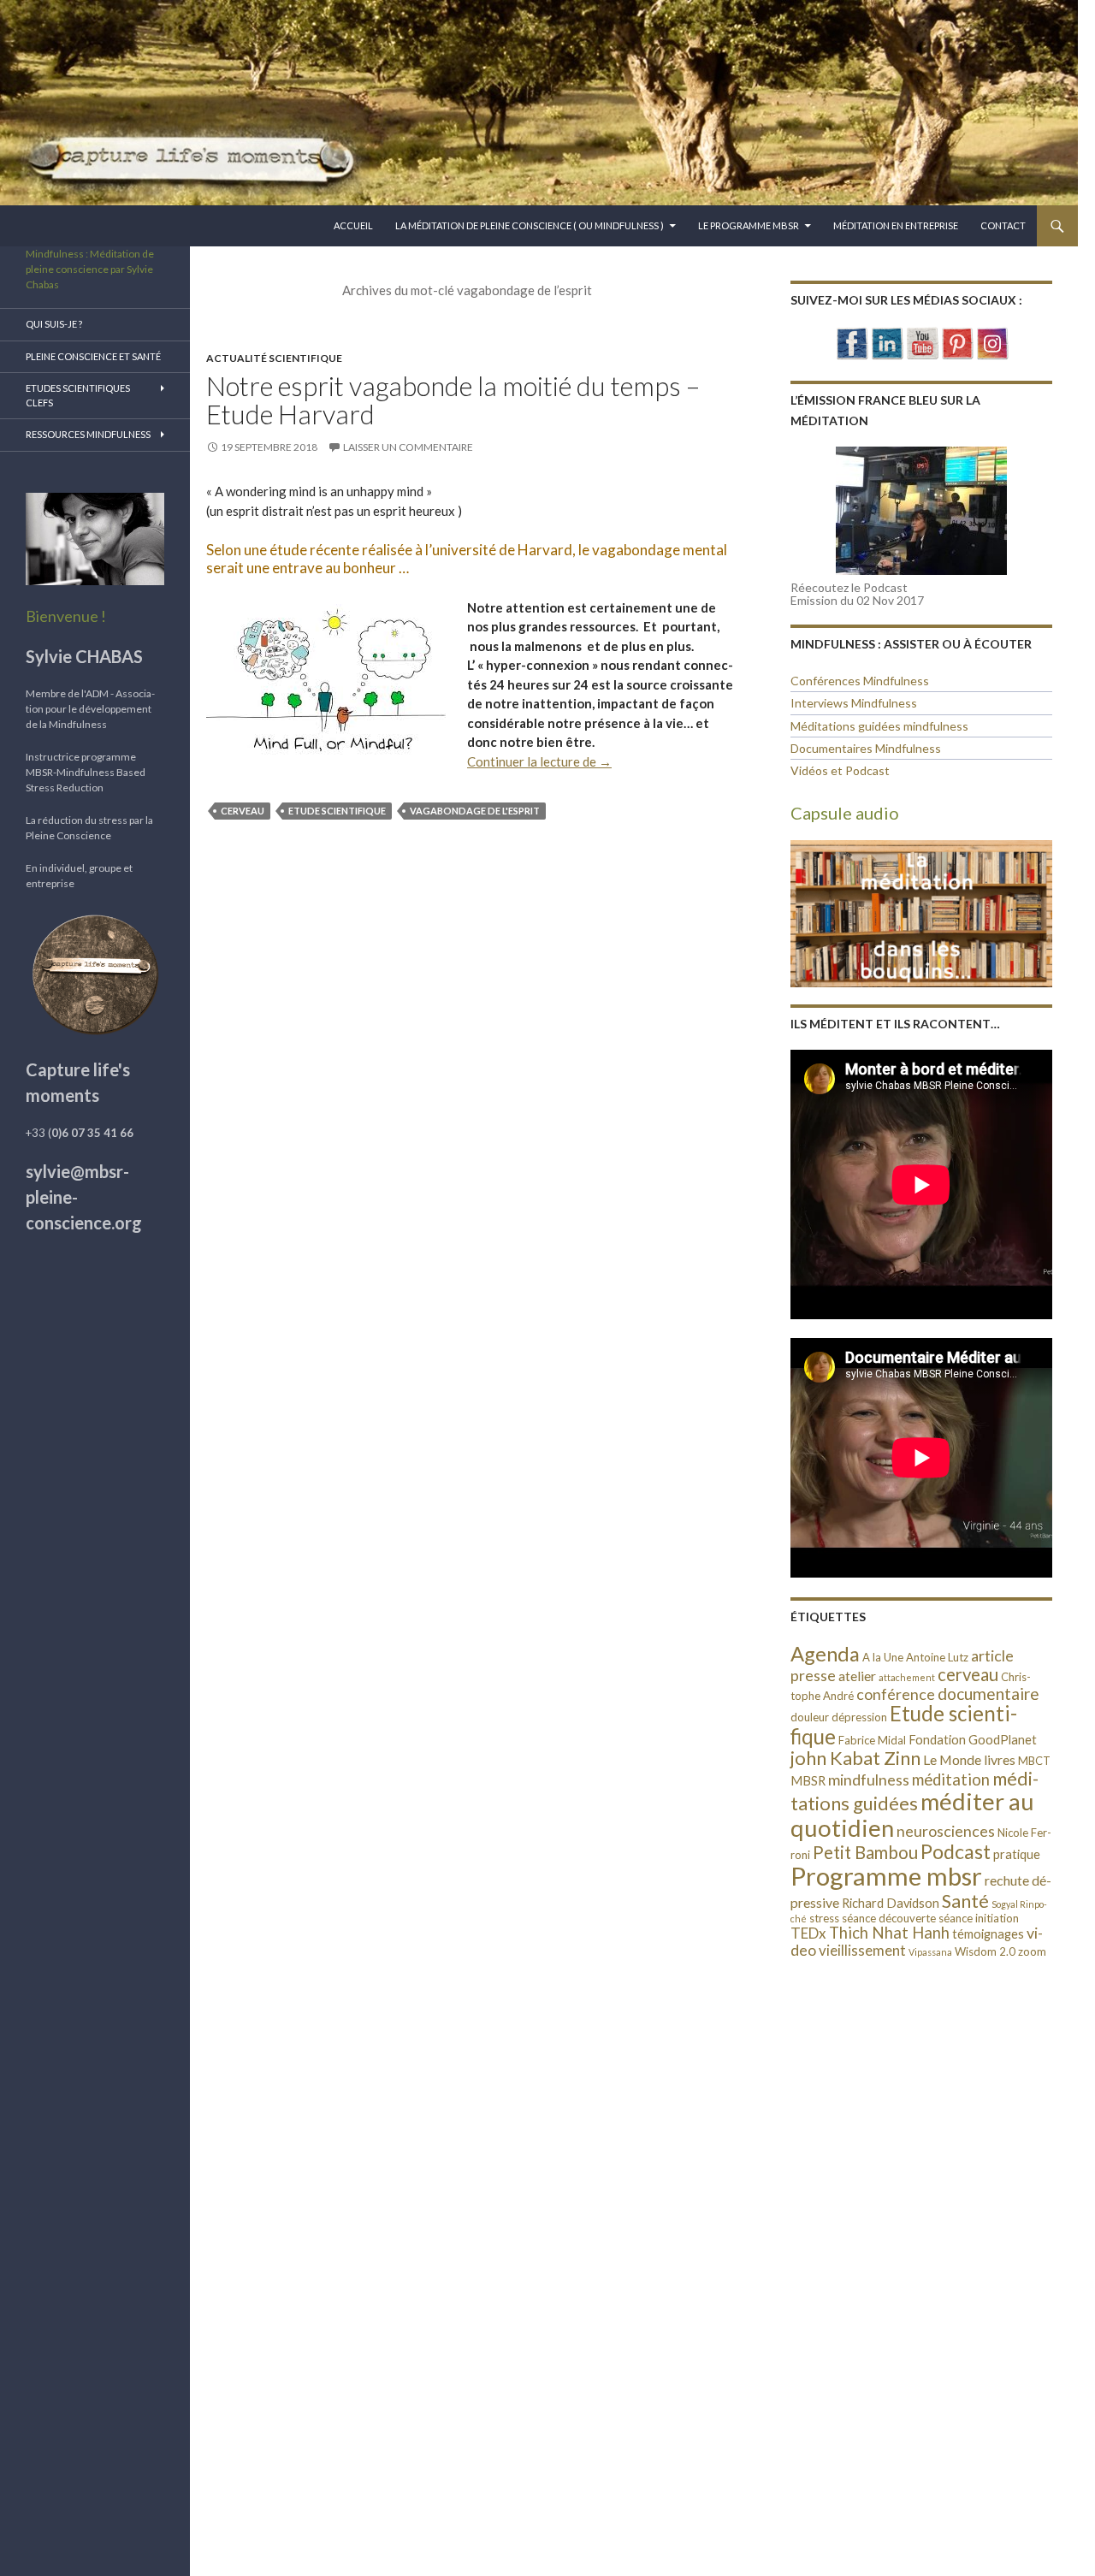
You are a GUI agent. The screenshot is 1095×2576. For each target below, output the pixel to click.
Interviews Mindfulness (854, 703)
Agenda (825, 1653)
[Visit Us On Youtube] (922, 342)
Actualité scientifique (274, 358)
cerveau (243, 811)
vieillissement (862, 1950)
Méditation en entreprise (896, 225)
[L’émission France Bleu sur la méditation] (921, 511)
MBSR (808, 1781)
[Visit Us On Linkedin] (887, 342)
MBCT (1034, 1761)
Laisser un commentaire (408, 447)
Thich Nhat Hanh (889, 1933)
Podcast (956, 1851)
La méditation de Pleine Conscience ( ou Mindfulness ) (530, 225)
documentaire (988, 1694)
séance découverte (889, 1918)
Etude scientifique (337, 811)
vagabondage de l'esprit (475, 811)
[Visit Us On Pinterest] (957, 342)
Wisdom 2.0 (985, 1951)
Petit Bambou (865, 1852)
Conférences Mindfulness (860, 681)
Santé (965, 1901)
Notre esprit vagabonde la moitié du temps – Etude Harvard (453, 400)
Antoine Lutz (937, 1657)
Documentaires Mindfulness (866, 748)
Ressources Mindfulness (88, 434)
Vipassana (930, 1952)
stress (824, 1918)
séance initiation (979, 1918)
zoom (1032, 1951)
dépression (859, 1717)
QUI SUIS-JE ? (54, 324)
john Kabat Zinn (855, 1758)
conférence (896, 1694)
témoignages (988, 1934)
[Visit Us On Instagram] (992, 342)
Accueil (353, 225)
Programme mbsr (886, 1876)
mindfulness (869, 1780)
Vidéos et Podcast (840, 770)
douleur (810, 1717)
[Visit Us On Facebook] (852, 342)
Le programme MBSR (749, 225)
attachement (907, 1677)
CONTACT (1003, 225)
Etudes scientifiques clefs (78, 395)
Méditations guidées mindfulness (879, 726)
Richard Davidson (891, 1903)
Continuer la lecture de (539, 761)
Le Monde (952, 1759)
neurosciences (946, 1831)
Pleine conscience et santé (93, 356)
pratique (1017, 1854)
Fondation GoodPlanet (973, 1740)
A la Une (883, 1657)
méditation (951, 1780)
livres (1000, 1759)
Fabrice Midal (872, 1740)
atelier (857, 1676)
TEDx (808, 1933)
